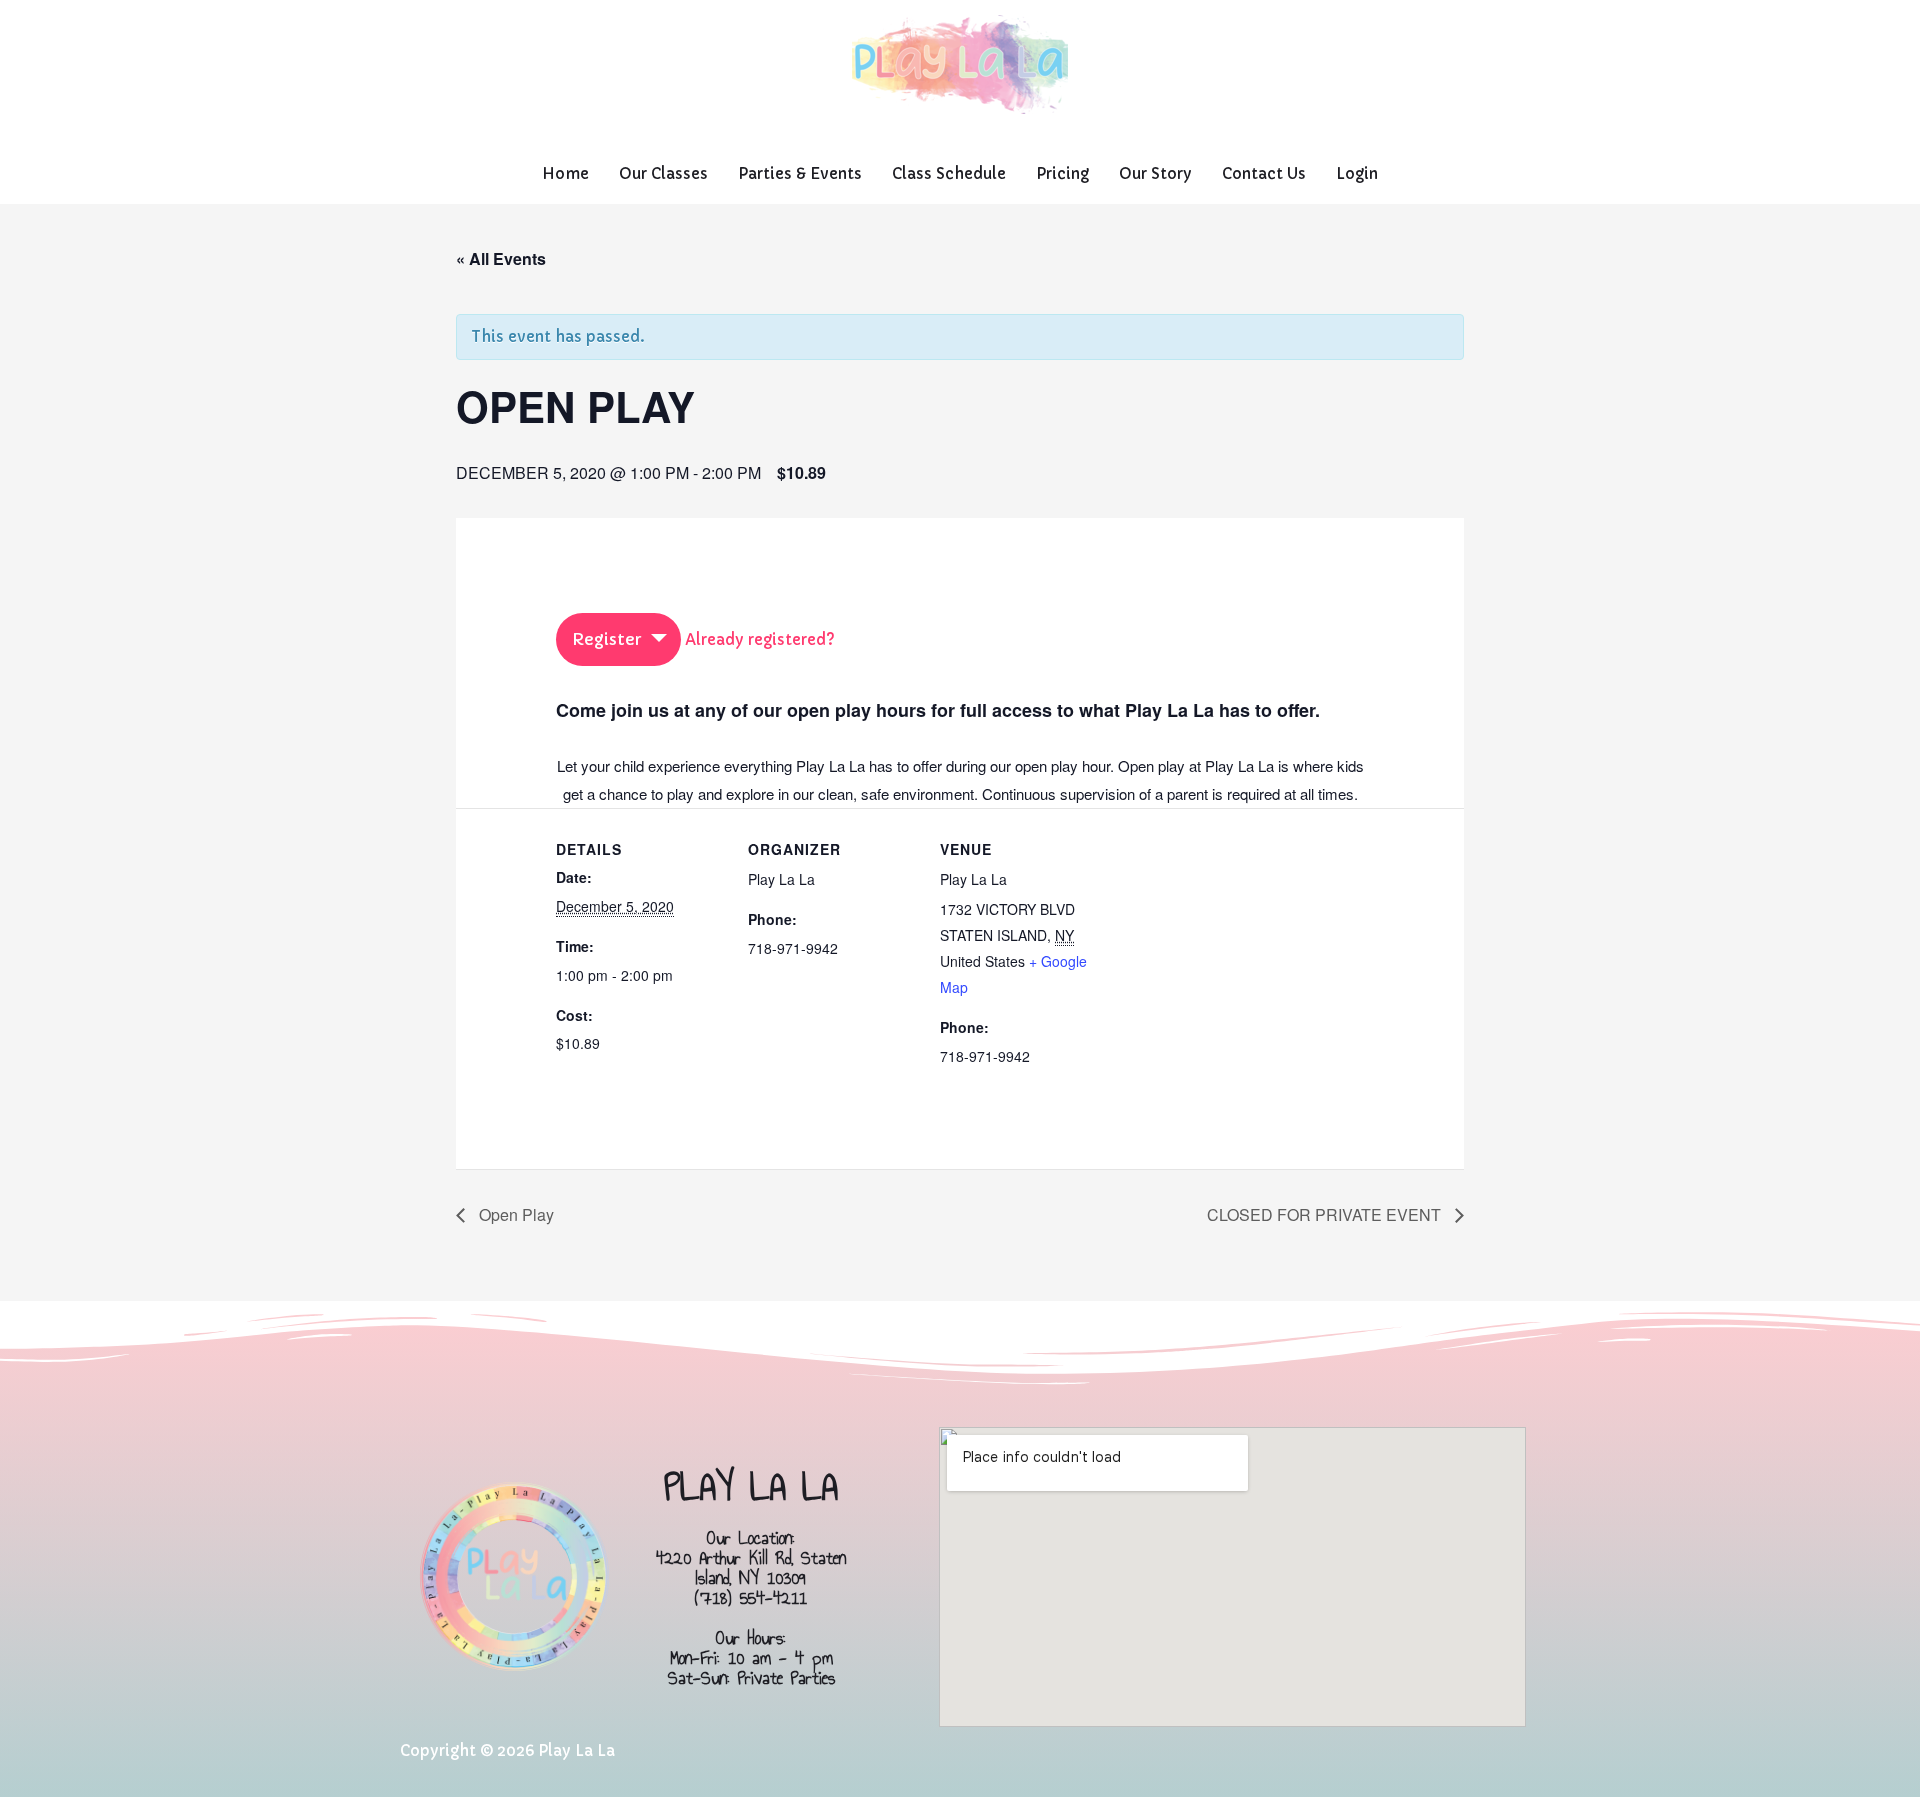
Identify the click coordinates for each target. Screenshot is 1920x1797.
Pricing (1062, 173)
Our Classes (663, 173)
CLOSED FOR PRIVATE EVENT (1326, 1214)
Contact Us (1264, 173)
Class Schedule (949, 173)
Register (606, 639)
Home (565, 173)
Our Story (1155, 173)
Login (1357, 173)
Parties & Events (800, 173)
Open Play (514, 1214)
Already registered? (760, 639)
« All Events (501, 258)
